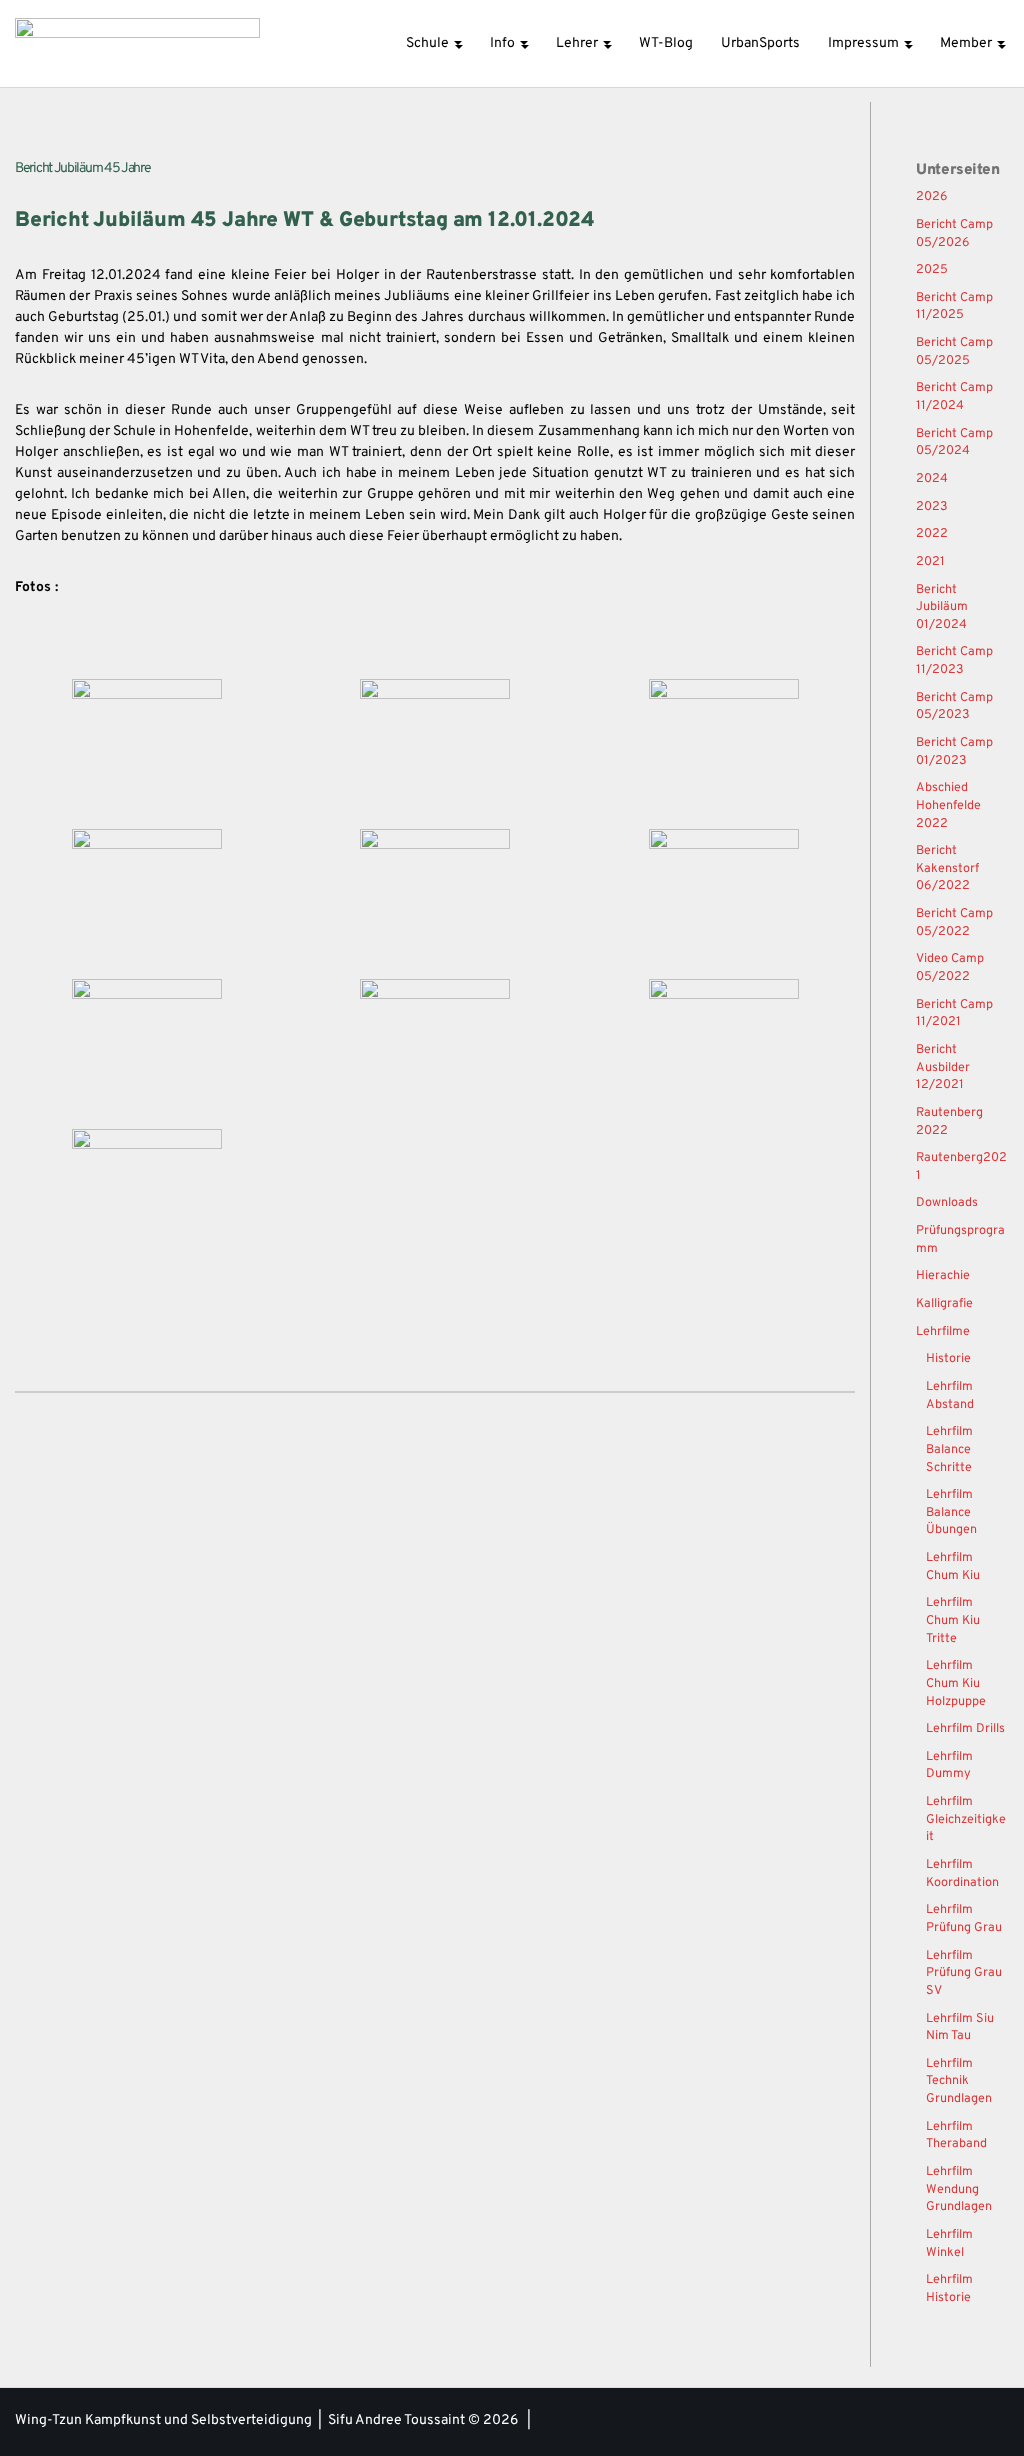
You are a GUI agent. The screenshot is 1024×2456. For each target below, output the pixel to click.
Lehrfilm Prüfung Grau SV (964, 1973)
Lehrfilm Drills (965, 1729)
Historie (948, 1359)
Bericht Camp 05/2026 (954, 234)
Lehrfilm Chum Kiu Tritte (953, 1620)
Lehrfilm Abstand (950, 1396)
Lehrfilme (943, 1332)
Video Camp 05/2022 (950, 968)
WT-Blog (666, 43)
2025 (932, 270)
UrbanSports (760, 43)
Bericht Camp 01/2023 (954, 752)
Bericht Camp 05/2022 (954, 923)
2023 (932, 507)
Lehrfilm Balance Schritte (949, 1449)
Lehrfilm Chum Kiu (953, 1567)
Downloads (947, 1203)
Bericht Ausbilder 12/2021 (943, 1067)
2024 (932, 479)
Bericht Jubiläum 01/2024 (942, 607)
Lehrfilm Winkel (949, 2244)
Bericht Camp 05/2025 (954, 352)
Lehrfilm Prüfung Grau (964, 1919)
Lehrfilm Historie (949, 2289)
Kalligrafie (944, 1304)
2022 (932, 534)
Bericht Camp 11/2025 (954, 307)
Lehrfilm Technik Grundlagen (959, 2081)
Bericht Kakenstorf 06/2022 (947, 868)
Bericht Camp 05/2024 (954, 443)
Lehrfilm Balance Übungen (951, 1512)
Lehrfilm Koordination (962, 1874)
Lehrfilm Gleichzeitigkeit (966, 1819)
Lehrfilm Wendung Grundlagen (959, 2189)
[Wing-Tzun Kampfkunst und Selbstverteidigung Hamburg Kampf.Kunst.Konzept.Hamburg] (137, 43)
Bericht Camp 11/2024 (954, 397)
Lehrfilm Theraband (956, 2136)
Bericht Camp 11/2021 (954, 1014)
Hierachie (943, 1276)
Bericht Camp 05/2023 (954, 707)
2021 (930, 562)
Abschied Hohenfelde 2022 (948, 805)
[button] (458, 43)
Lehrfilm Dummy (949, 1766)
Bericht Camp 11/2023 (954, 661)
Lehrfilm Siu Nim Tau (960, 2028)
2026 (932, 197)
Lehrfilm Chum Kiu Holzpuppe (956, 1683)
